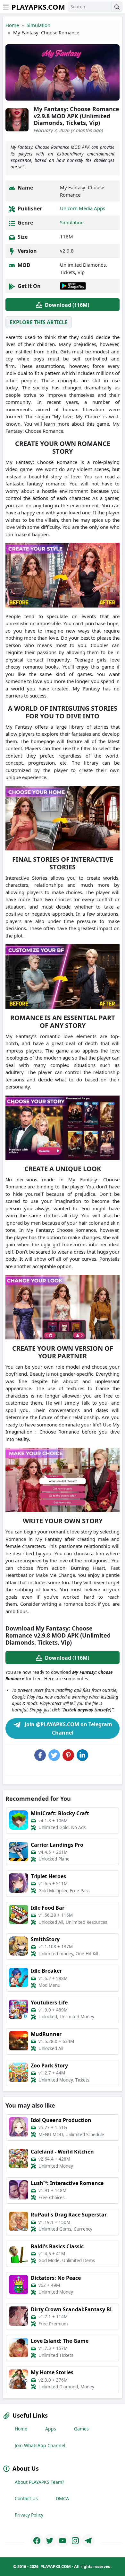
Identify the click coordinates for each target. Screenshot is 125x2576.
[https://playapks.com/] (37, 2541)
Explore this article (39, 322)
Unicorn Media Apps (83, 208)
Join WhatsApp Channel (40, 2445)
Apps (51, 2429)
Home (12, 25)
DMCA (62, 2498)
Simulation (38, 25)
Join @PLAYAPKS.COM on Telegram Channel (68, 1728)
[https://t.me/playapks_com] (88, 2541)
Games (81, 2429)
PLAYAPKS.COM (38, 7)
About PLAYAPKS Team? (39, 2482)
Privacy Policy (29, 2515)
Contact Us (26, 2498)
